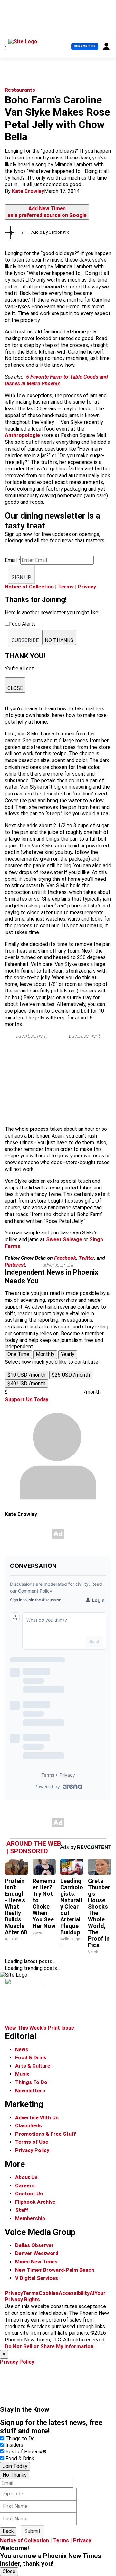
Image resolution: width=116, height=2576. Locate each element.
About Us (26, 2177)
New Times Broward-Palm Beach (55, 2270)
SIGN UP (21, 577)
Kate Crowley (28, 191)
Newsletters (30, 2091)
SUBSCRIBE (25, 640)
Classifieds (29, 2126)
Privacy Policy (32, 2150)
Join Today (15, 2466)
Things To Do (31, 2082)
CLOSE (15, 688)
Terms (66, 587)
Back (8, 2531)
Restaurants (20, 90)
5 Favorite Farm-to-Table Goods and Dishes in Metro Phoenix (56, 380)
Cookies (49, 2293)
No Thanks (15, 2475)
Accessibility (74, 2293)
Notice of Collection (29, 587)
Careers (25, 2186)
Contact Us (29, 2194)
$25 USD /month (71, 1375)
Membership (30, 2218)
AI (92, 2293)
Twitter (86, 1258)
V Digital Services (37, 2278)
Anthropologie (22, 435)
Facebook (65, 1258)
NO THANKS (59, 640)
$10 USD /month (26, 1375)
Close (9, 2571)
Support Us (85, 46)
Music (22, 2074)
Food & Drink (31, 2058)
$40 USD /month (26, 1383)
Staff (22, 2210)
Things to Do (20, 2439)
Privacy (87, 587)
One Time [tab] (18, 1354)
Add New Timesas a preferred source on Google (47, 212)
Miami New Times (36, 2262)
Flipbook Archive (35, 2202)
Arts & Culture (33, 2066)
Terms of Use (32, 2142)
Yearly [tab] (68, 1354)
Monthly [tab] (45, 1354)
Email (13, 560)
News (22, 2050)
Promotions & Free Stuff (46, 2134)
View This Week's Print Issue (39, 2028)
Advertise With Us (37, 2118)
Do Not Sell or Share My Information (49, 2346)
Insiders (14, 2445)
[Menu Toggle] (5, 47)
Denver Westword (37, 2253)
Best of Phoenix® (26, 2452)
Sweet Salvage (64, 1239)
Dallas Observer (34, 2245)
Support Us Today (27, 1400)
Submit (33, 2531)
